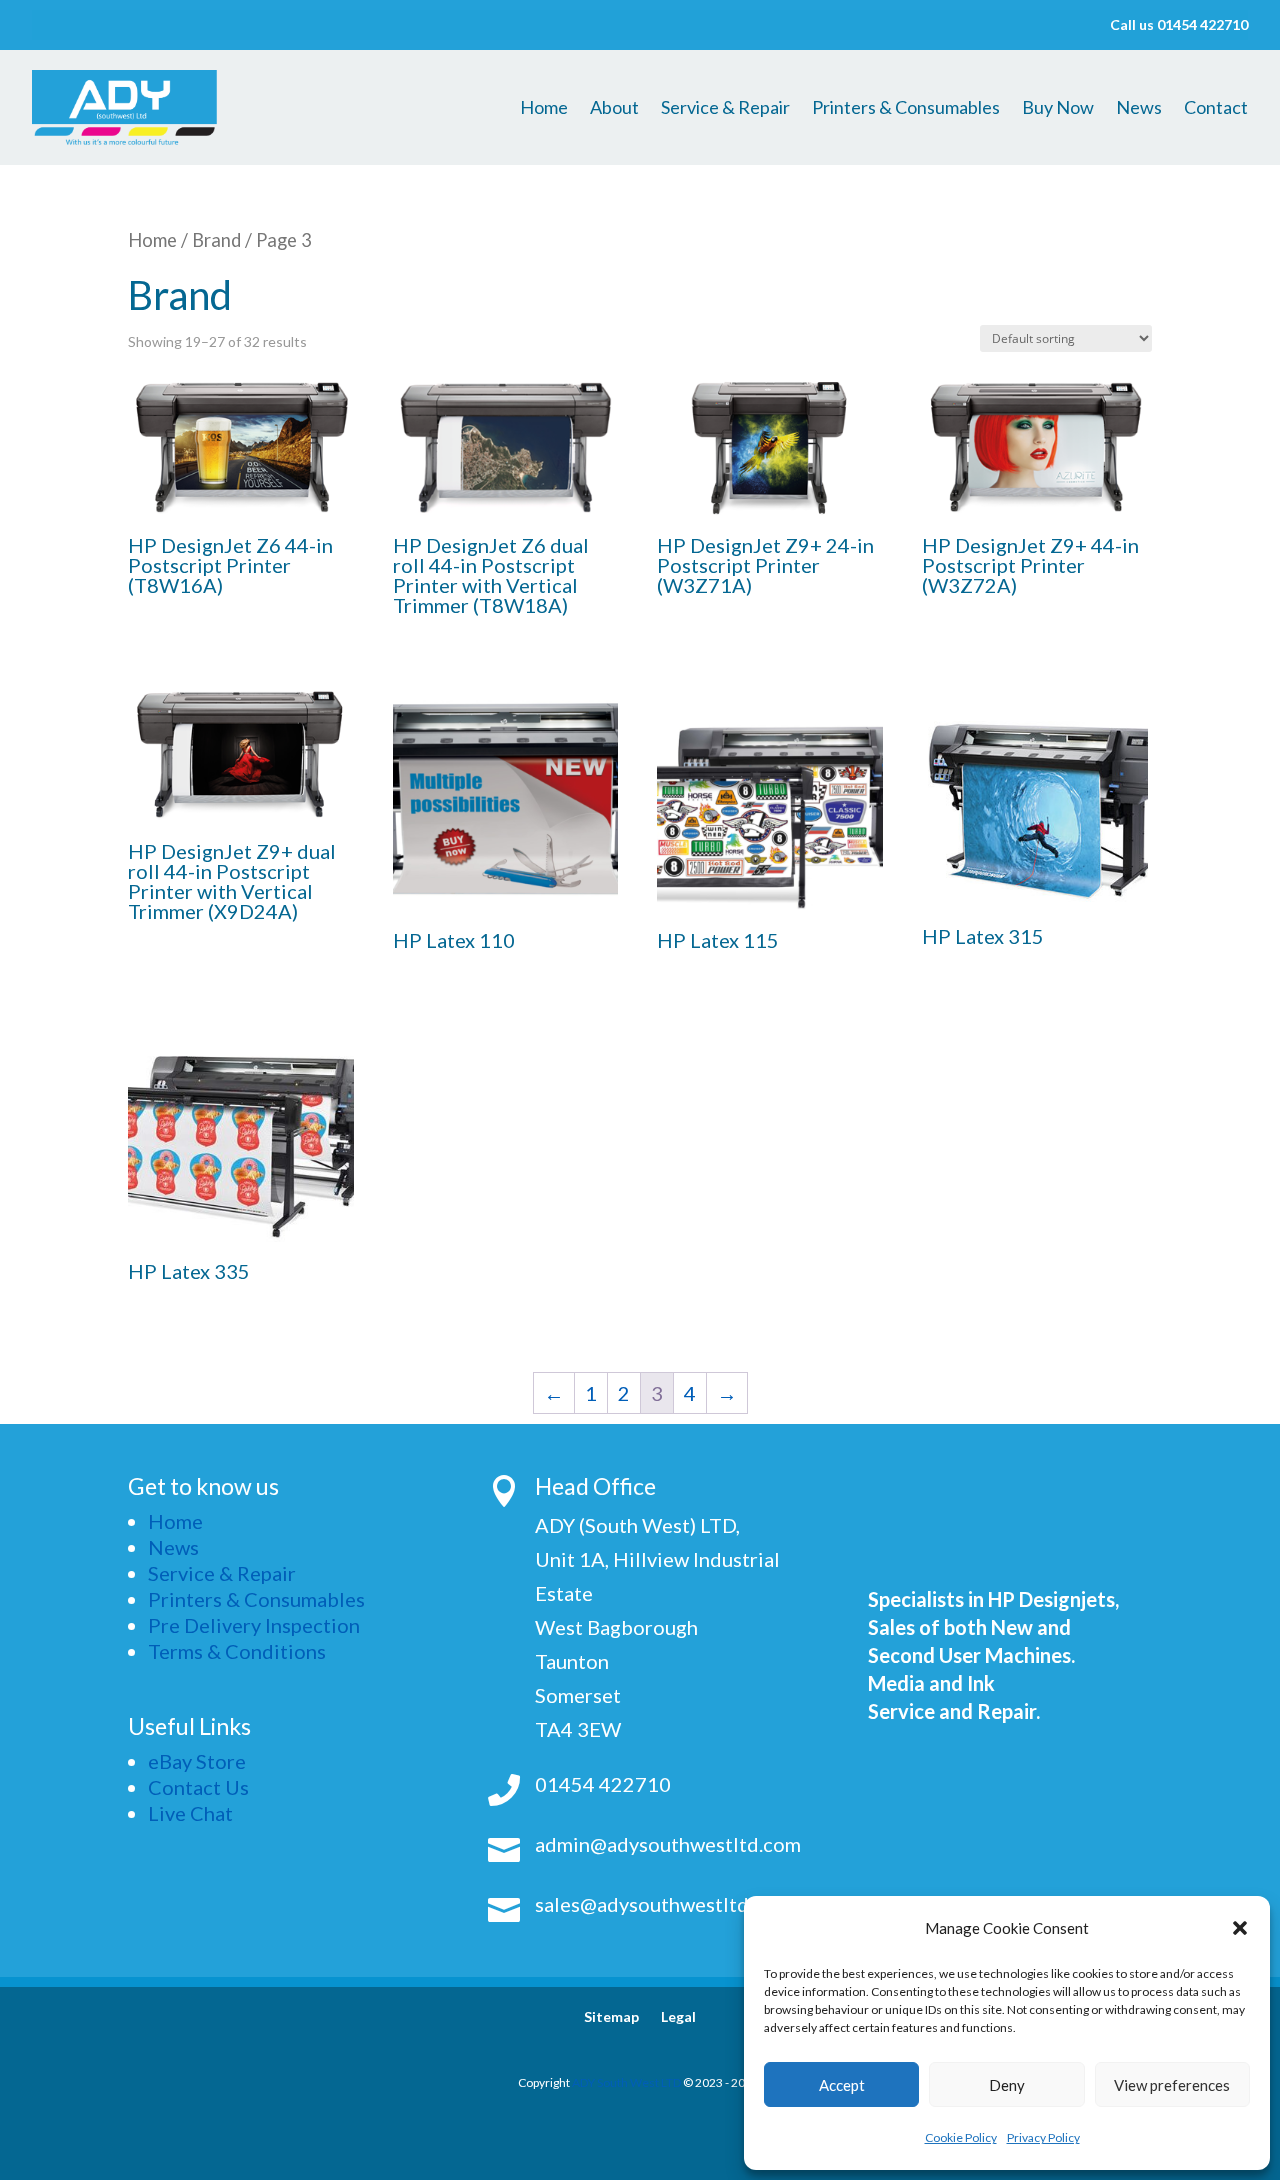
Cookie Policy (961, 2137)
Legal (678, 2017)
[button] (1240, 1928)
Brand (216, 240)
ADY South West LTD (626, 2082)
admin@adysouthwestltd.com (668, 1844)
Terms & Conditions (237, 1651)
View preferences (1172, 2085)
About (614, 109)
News (1139, 109)
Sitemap (611, 2017)
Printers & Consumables (906, 109)
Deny (1007, 2085)
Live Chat (190, 1813)
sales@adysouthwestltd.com (663, 1904)
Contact (1216, 109)
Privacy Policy (1043, 2137)
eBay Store (197, 1761)
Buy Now (1058, 109)
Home (544, 109)
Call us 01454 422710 (1179, 25)
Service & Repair (725, 109)
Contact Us (198, 1787)
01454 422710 (603, 1784)
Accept (842, 2085)
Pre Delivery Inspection (254, 1625)
